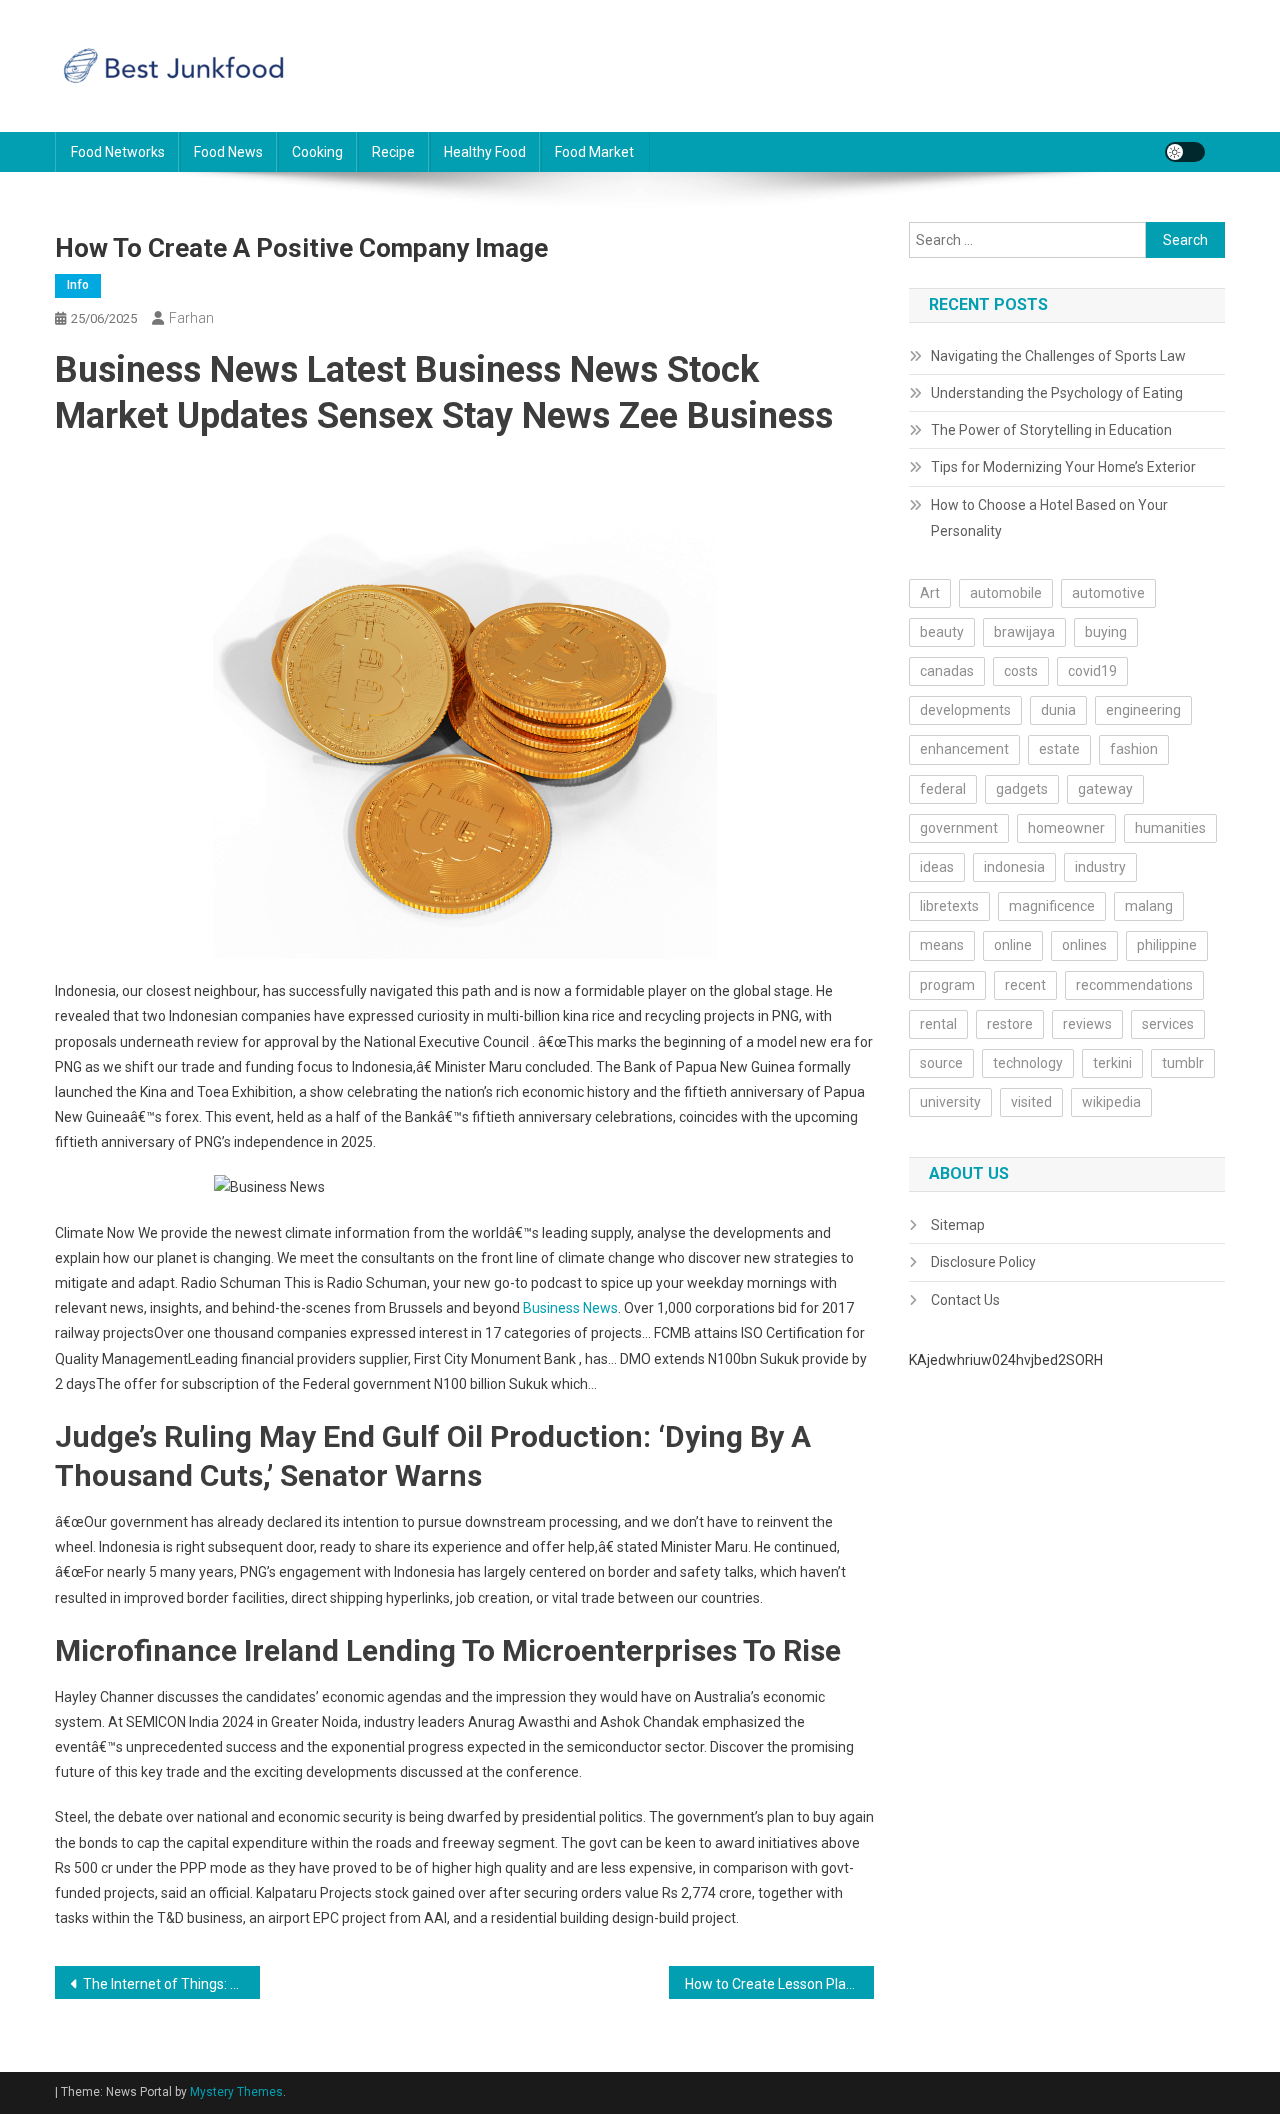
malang (1149, 906)
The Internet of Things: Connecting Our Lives (171, 1984)
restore (1010, 1024)
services (1168, 1024)
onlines (1084, 945)
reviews (1087, 1024)
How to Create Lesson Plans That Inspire (779, 1984)
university (950, 1102)
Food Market (594, 152)
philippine (1167, 945)
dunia (1058, 710)
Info (78, 285)
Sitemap (958, 1225)
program (947, 985)
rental (938, 1024)
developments (965, 710)
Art (930, 593)
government (959, 828)
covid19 (1092, 671)
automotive (1108, 593)
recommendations (1134, 985)
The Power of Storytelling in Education (1051, 430)
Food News (228, 152)
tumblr (1183, 1063)
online (1013, 945)
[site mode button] (1185, 152)
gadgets (1022, 789)
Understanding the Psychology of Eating (1057, 393)
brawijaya (1024, 632)
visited (1031, 1102)
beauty (942, 632)
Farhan (191, 318)
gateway (1105, 789)
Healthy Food (485, 152)
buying (1106, 632)
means (942, 945)
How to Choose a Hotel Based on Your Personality (1049, 518)
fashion (1134, 749)
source (941, 1063)
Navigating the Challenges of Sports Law (1058, 356)
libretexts (949, 906)
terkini (1112, 1063)
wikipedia (1111, 1102)
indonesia (1014, 867)
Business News (570, 1308)
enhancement (964, 749)
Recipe (393, 152)
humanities (1170, 828)
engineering (1143, 710)
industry (1100, 867)
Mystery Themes (236, 2092)
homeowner (1066, 828)
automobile (1006, 593)
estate (1059, 749)
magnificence (1052, 906)
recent (1025, 985)
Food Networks (118, 152)
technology (1028, 1063)
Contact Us (965, 1300)
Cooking (317, 152)
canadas (947, 671)
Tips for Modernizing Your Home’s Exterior (1063, 467)
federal (943, 789)
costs (1021, 671)
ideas (937, 867)
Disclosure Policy (983, 1262)
